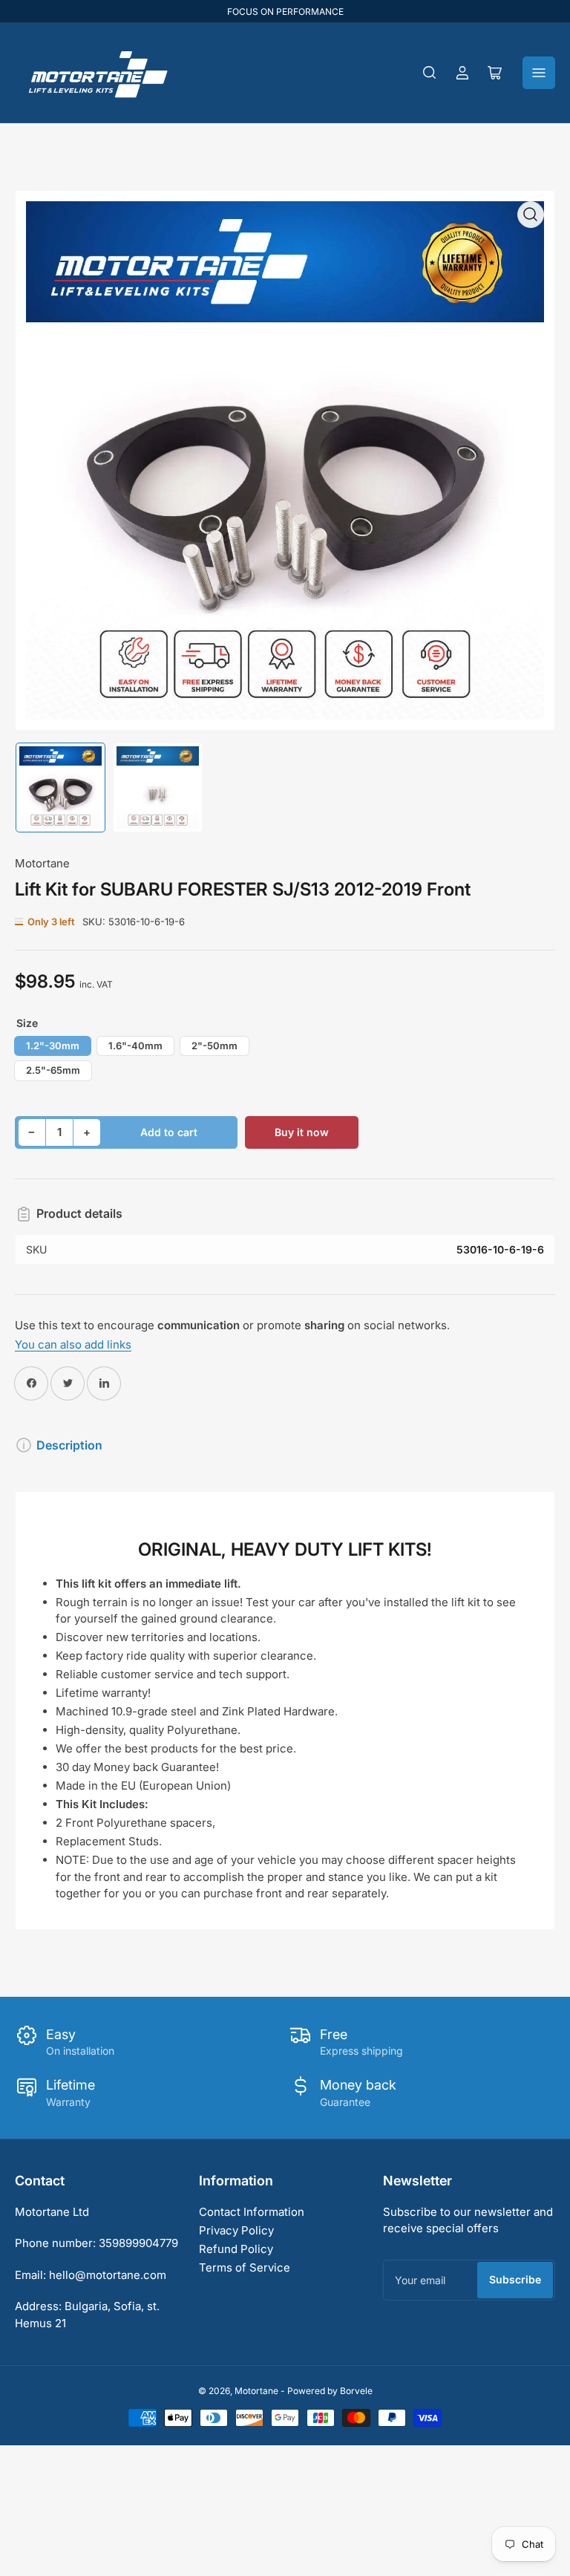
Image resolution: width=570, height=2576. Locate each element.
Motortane (42, 863)
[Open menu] (539, 73)
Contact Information (252, 2212)
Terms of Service (245, 2267)
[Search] (430, 73)
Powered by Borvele (330, 2391)
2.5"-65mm (53, 1070)
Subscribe (515, 2279)
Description (69, 1445)
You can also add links (73, 1344)
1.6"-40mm (135, 1046)
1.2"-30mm (53, 1046)
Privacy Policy (236, 2230)
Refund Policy (236, 2249)
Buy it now (302, 1132)
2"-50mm (214, 1046)
